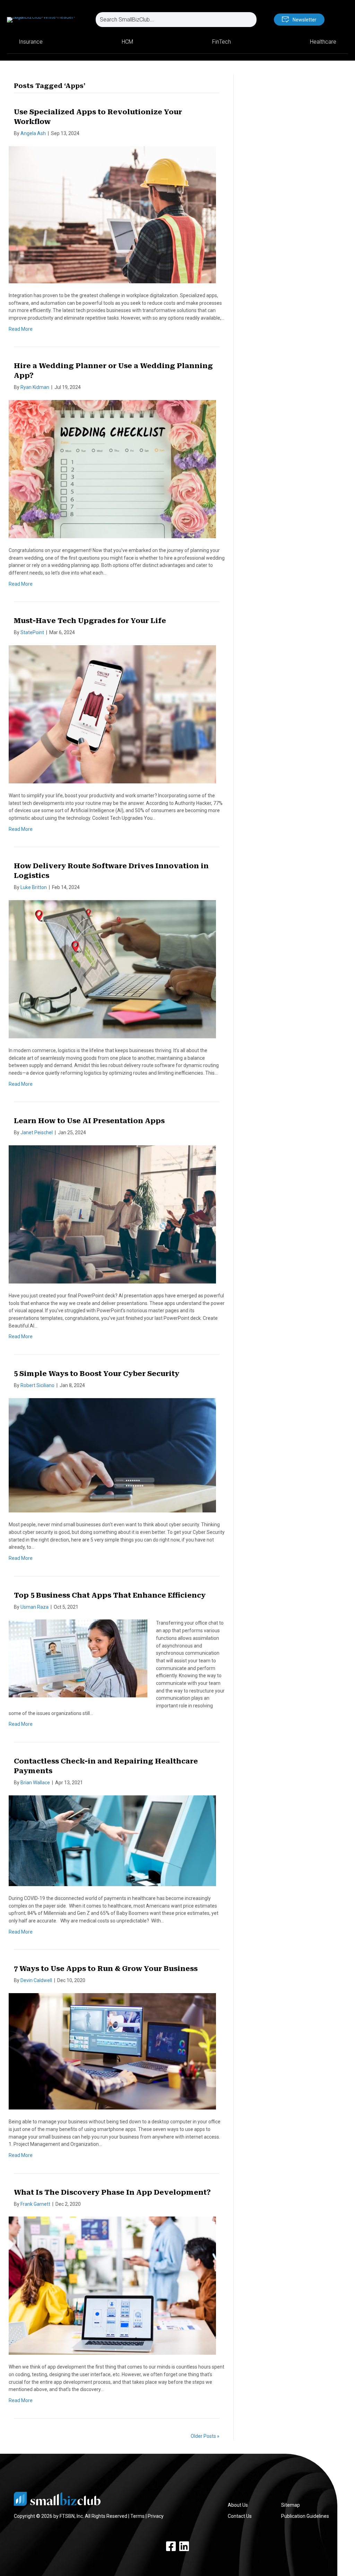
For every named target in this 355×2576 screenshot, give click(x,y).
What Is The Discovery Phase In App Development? (112, 2192)
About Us (238, 2505)
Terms (137, 2516)
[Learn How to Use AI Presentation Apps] (112, 1214)
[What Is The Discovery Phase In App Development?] (112, 2285)
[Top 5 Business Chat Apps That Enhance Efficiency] (78, 1658)
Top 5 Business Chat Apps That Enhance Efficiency (110, 1595)
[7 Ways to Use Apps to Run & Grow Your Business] (112, 2051)
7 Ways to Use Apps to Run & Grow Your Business (106, 1969)
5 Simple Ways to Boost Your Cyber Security (97, 1374)
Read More (21, 329)
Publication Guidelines (305, 2516)
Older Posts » (205, 2436)
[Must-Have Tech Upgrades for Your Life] (112, 714)
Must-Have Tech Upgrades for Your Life (90, 621)
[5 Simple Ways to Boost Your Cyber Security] (112, 1455)
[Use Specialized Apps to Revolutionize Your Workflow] (112, 214)
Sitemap (291, 2505)
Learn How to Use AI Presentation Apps (89, 1121)
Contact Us (240, 2516)
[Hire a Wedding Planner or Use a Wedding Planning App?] (112, 469)
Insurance (31, 42)
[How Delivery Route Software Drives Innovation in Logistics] (112, 969)
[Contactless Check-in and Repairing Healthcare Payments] (112, 1840)
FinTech (222, 42)
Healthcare (323, 42)
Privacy (156, 2516)
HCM (127, 42)
